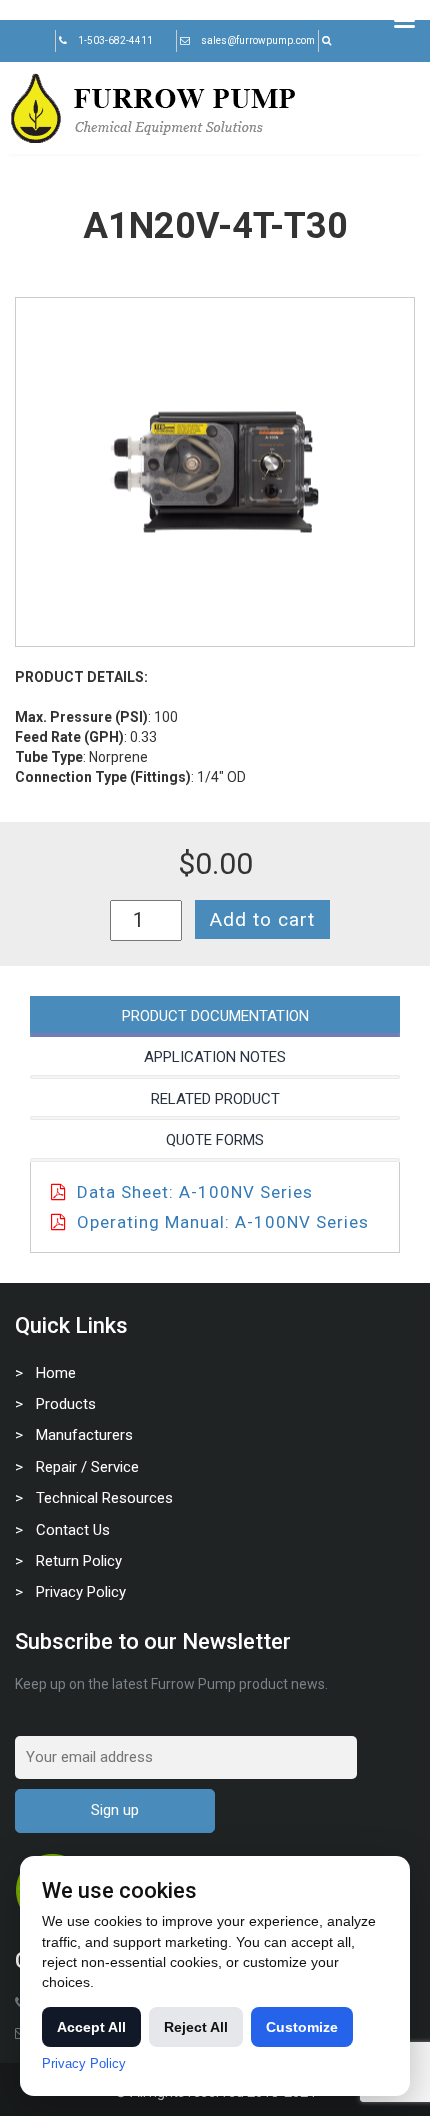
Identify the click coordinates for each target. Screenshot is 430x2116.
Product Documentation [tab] (215, 1016)
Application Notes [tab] (215, 1057)
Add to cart (262, 919)
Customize (302, 2027)
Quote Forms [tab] (215, 1140)
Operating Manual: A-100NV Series (223, 1222)
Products (66, 1404)
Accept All (91, 2027)
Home (56, 1373)
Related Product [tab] (215, 1099)
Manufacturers (84, 1435)
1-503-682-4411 (115, 40)
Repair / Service (87, 1467)
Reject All (196, 2027)
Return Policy (79, 1561)
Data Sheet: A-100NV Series (195, 1192)
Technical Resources (104, 1498)
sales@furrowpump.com (258, 40)
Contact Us (73, 1530)
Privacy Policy (81, 1592)
